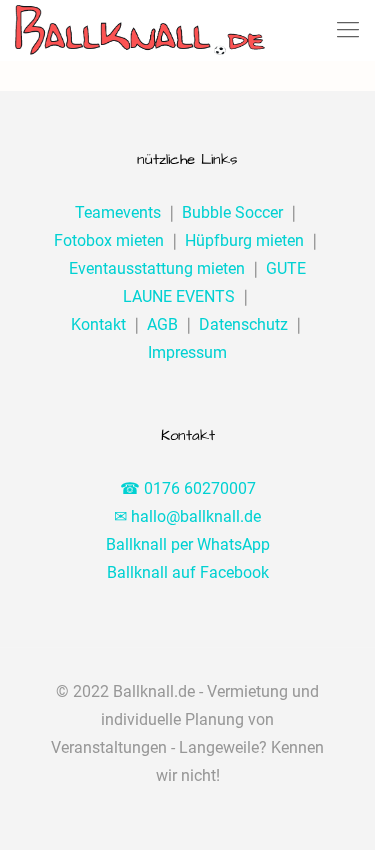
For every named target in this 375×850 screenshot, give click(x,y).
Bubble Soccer (232, 212)
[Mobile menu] (348, 30)
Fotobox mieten (109, 240)
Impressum (187, 352)
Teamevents (118, 212)
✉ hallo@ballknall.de (187, 516)
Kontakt (98, 324)
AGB (162, 324)
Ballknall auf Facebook (188, 572)
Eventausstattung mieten (157, 268)
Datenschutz (243, 324)
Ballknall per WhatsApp (188, 544)
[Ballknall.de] (140, 30)
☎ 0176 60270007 (188, 488)
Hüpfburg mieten (244, 240)
